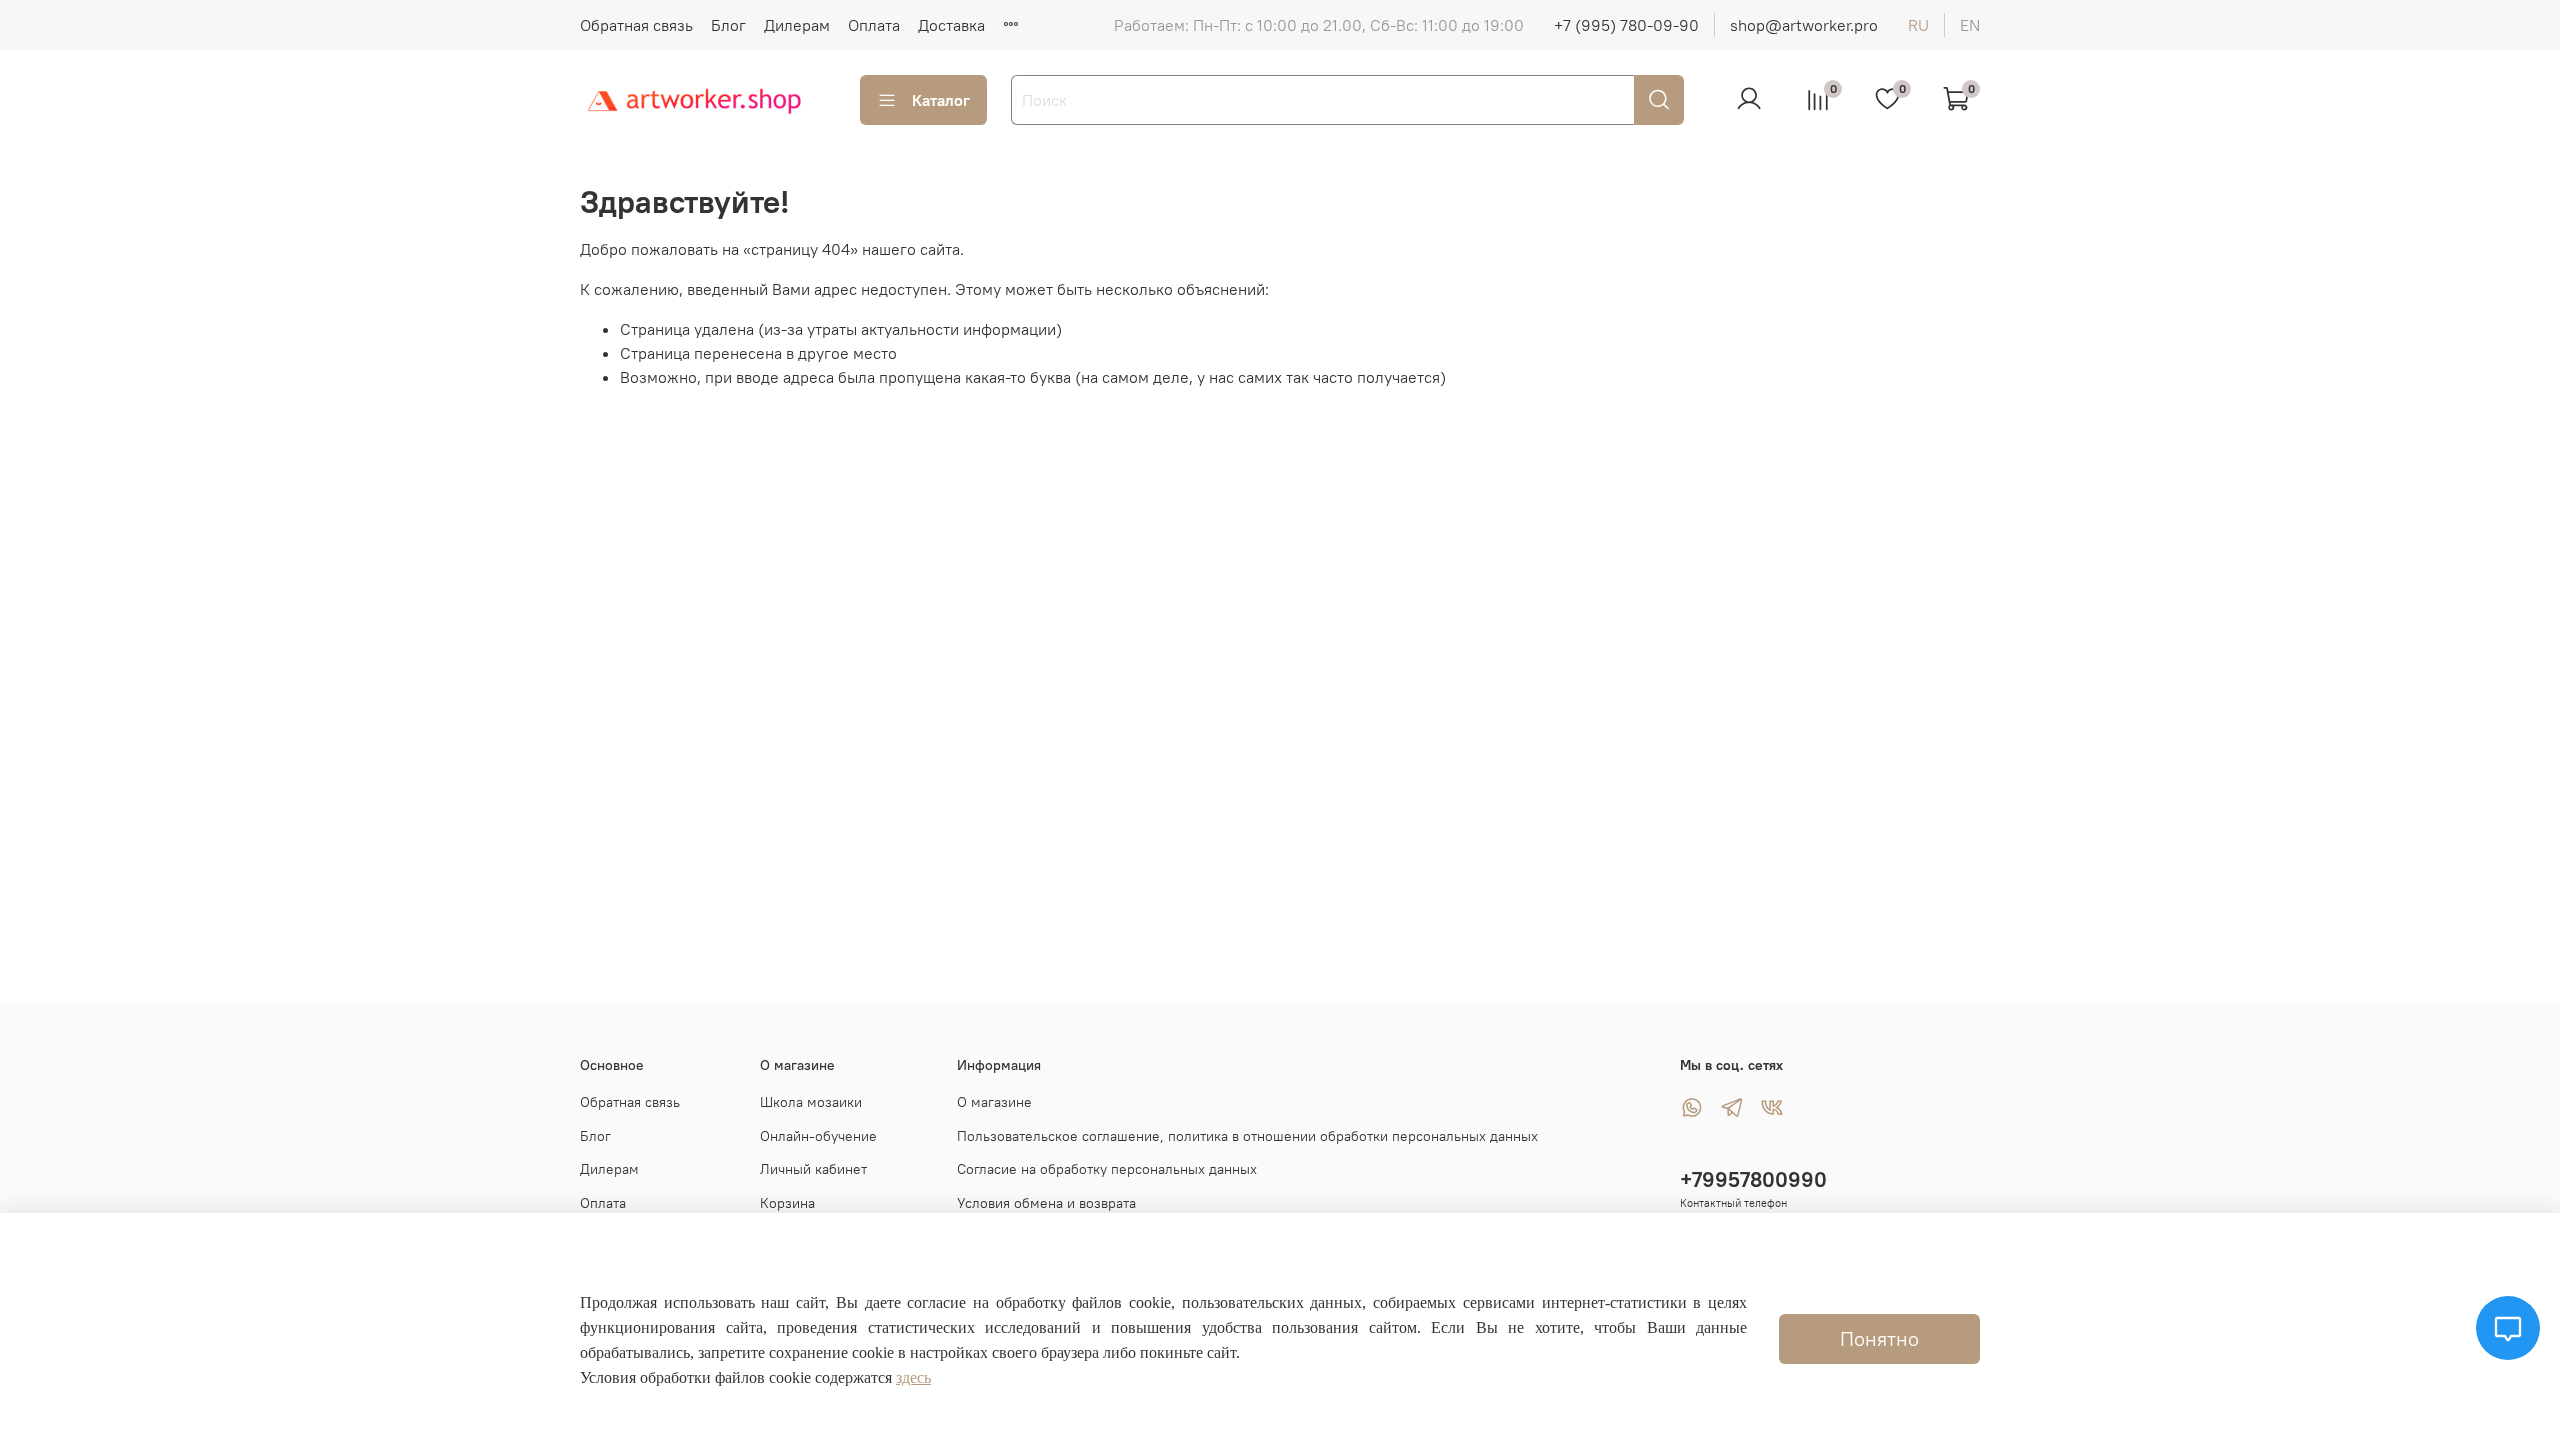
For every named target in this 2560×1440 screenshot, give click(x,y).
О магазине (994, 1102)
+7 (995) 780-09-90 (1626, 25)
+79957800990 (1753, 1179)
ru (1918, 25)
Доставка (951, 25)
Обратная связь (636, 25)
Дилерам (797, 25)
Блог (728, 25)
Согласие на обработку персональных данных (1107, 1169)
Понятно (1879, 1338)
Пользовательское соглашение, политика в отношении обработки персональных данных (1247, 1136)
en (1970, 25)
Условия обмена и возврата (1046, 1203)
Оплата (874, 25)
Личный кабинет (813, 1169)
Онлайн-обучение (818, 1136)
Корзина (787, 1203)
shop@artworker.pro (1804, 25)
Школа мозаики (811, 1102)
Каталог (941, 100)
